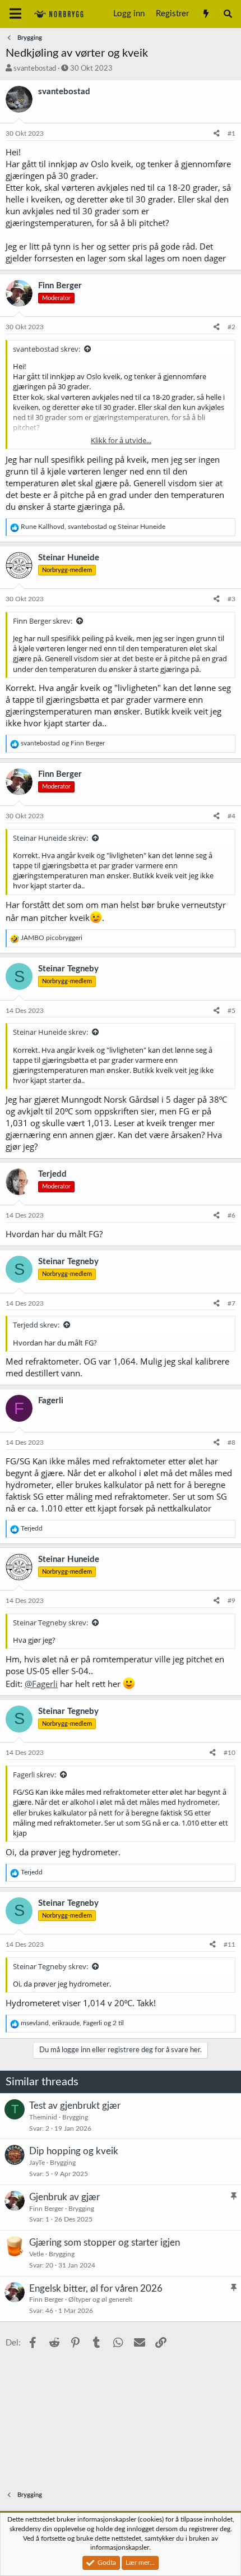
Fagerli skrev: (34, 1775)
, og (93, 527)
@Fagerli (41, 1684)
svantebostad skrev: (47, 349)
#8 (231, 1443)
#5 (231, 1011)
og (63, 743)
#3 (231, 599)
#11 (230, 1944)
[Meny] (15, 14)
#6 (231, 1215)
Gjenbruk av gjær (64, 2197)
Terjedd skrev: (36, 1325)
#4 (231, 816)
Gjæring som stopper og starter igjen (105, 2243)
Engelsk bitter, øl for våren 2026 (96, 2289)
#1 (231, 133)
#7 (231, 1303)
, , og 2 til (72, 2023)
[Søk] (228, 14)
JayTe (37, 2163)
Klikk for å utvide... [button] (121, 440)
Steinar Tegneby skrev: (50, 1623)
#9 (231, 1601)
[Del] (217, 134)
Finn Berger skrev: (43, 621)
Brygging (75, 2117)
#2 (231, 327)
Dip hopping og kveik (74, 2151)
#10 (230, 1753)
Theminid (43, 2117)
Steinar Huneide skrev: (50, 838)
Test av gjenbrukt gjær (75, 2106)
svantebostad (35, 69)
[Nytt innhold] (205, 14)
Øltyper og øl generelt (100, 2299)
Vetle (36, 2254)
